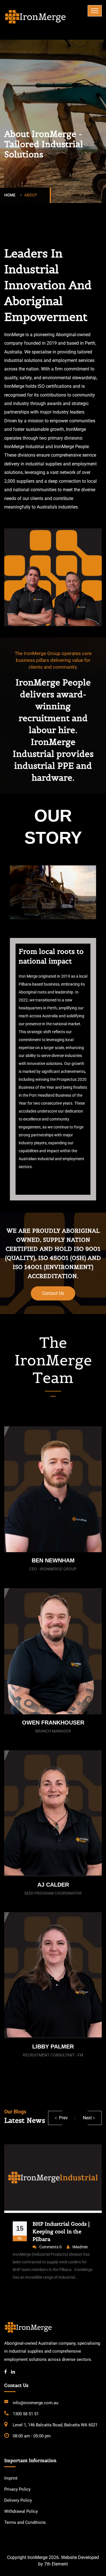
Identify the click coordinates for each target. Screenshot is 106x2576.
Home (11, 195)
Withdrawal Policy (21, 2511)
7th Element (56, 2564)
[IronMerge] (35, 16)
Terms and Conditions (25, 2522)
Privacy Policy (17, 2489)
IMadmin (95, 2247)
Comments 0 (65, 2247)
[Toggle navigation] (95, 11)
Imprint (11, 2478)
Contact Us (53, 1293)
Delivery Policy (18, 2500)
